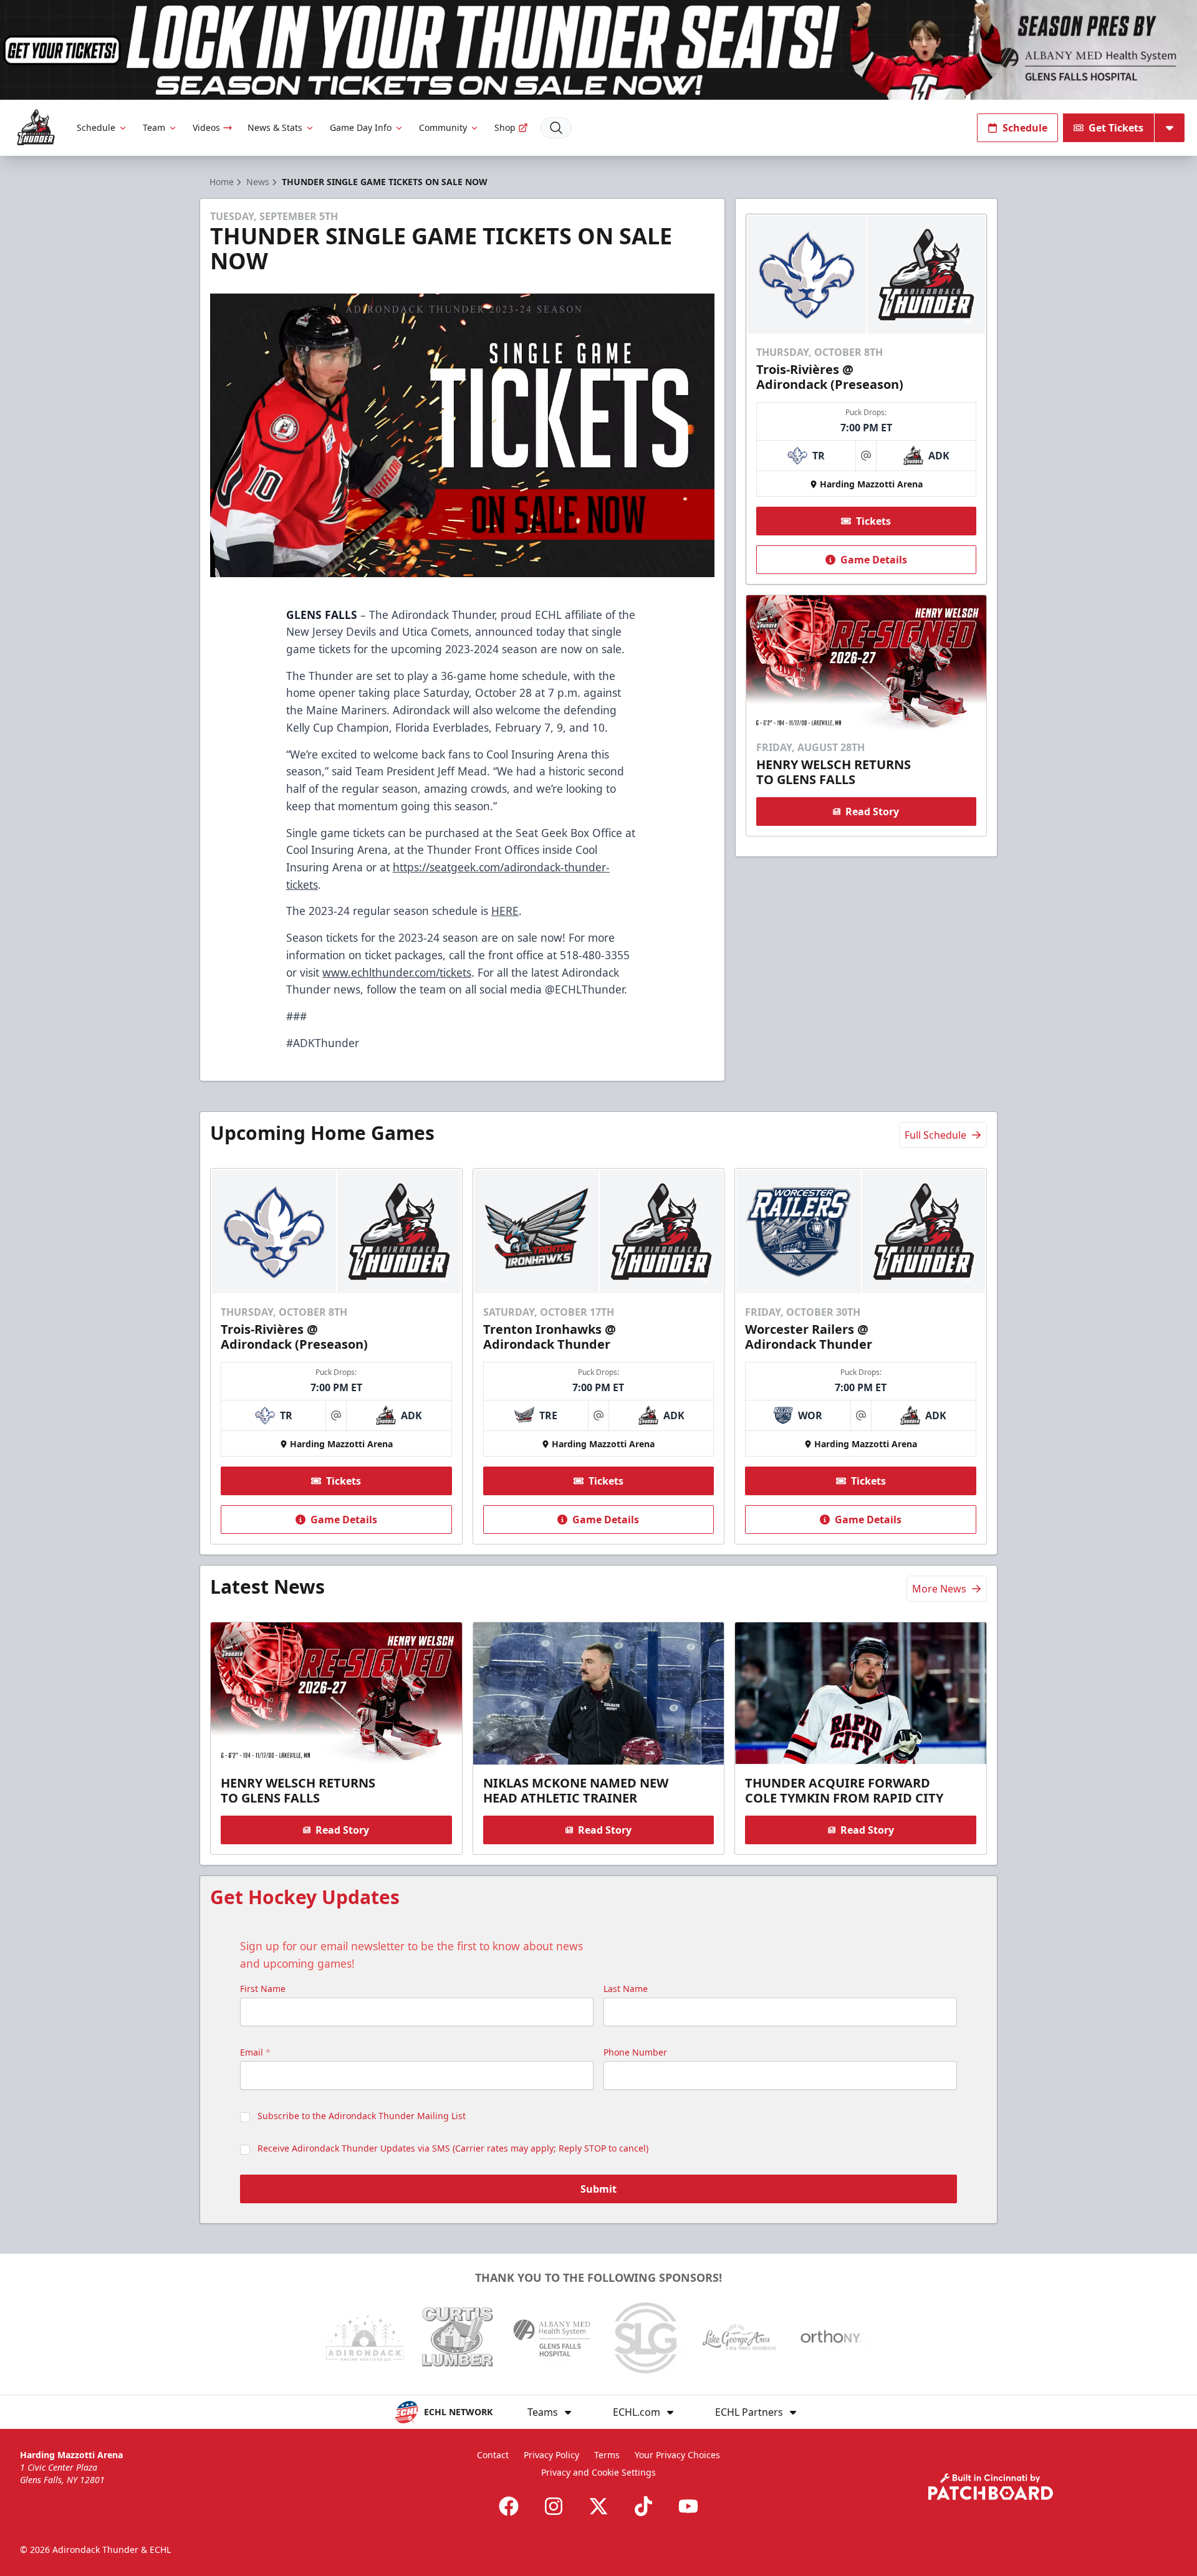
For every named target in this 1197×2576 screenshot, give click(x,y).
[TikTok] (643, 2506)
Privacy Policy (551, 2455)
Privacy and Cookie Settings (598, 2472)
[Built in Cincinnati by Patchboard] (991, 2487)
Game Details (874, 560)
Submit (598, 2189)
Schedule (96, 127)
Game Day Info (361, 127)
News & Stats (275, 127)
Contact (493, 2455)
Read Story (872, 812)
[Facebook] (509, 2506)
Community (443, 127)
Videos (206, 127)
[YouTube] (688, 2506)
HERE (505, 911)
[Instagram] (554, 2506)
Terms (607, 2455)
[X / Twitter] (598, 2506)
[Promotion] (598, 50)
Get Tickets (1116, 128)
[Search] (556, 128)
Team (154, 127)
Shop (505, 127)
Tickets (873, 521)
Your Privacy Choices (677, 2455)
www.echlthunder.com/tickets (397, 972)
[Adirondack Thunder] (36, 127)
